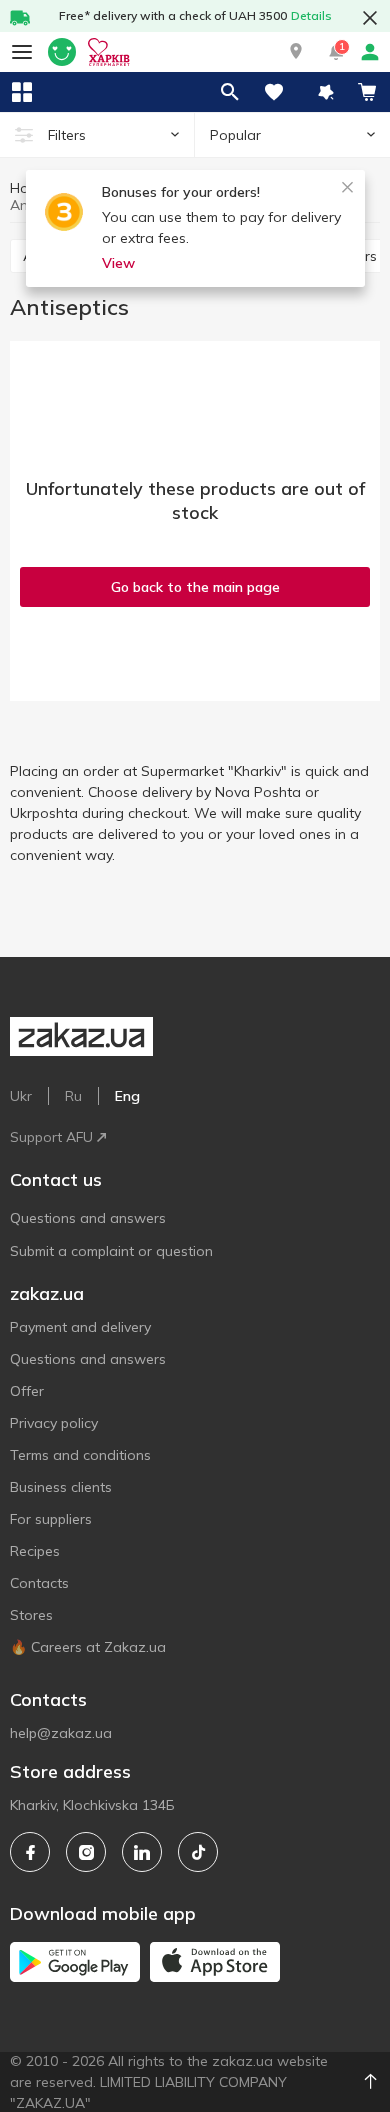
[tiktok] (198, 1852)
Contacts (39, 1583)
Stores (31, 1615)
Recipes (35, 1551)
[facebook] (30, 1852)
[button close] (370, 18)
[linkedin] (142, 1852)
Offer (27, 1391)
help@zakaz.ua (61, 1733)
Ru (73, 1096)
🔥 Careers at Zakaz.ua (88, 1647)
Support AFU (51, 1137)
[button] (296, 52)
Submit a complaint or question (111, 1251)
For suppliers (51, 1519)
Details (311, 15)
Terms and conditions (80, 1455)
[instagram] (86, 1852)
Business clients (61, 1487)
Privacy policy (54, 1423)
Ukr (21, 1096)
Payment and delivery (80, 1327)
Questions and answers (88, 1218)
